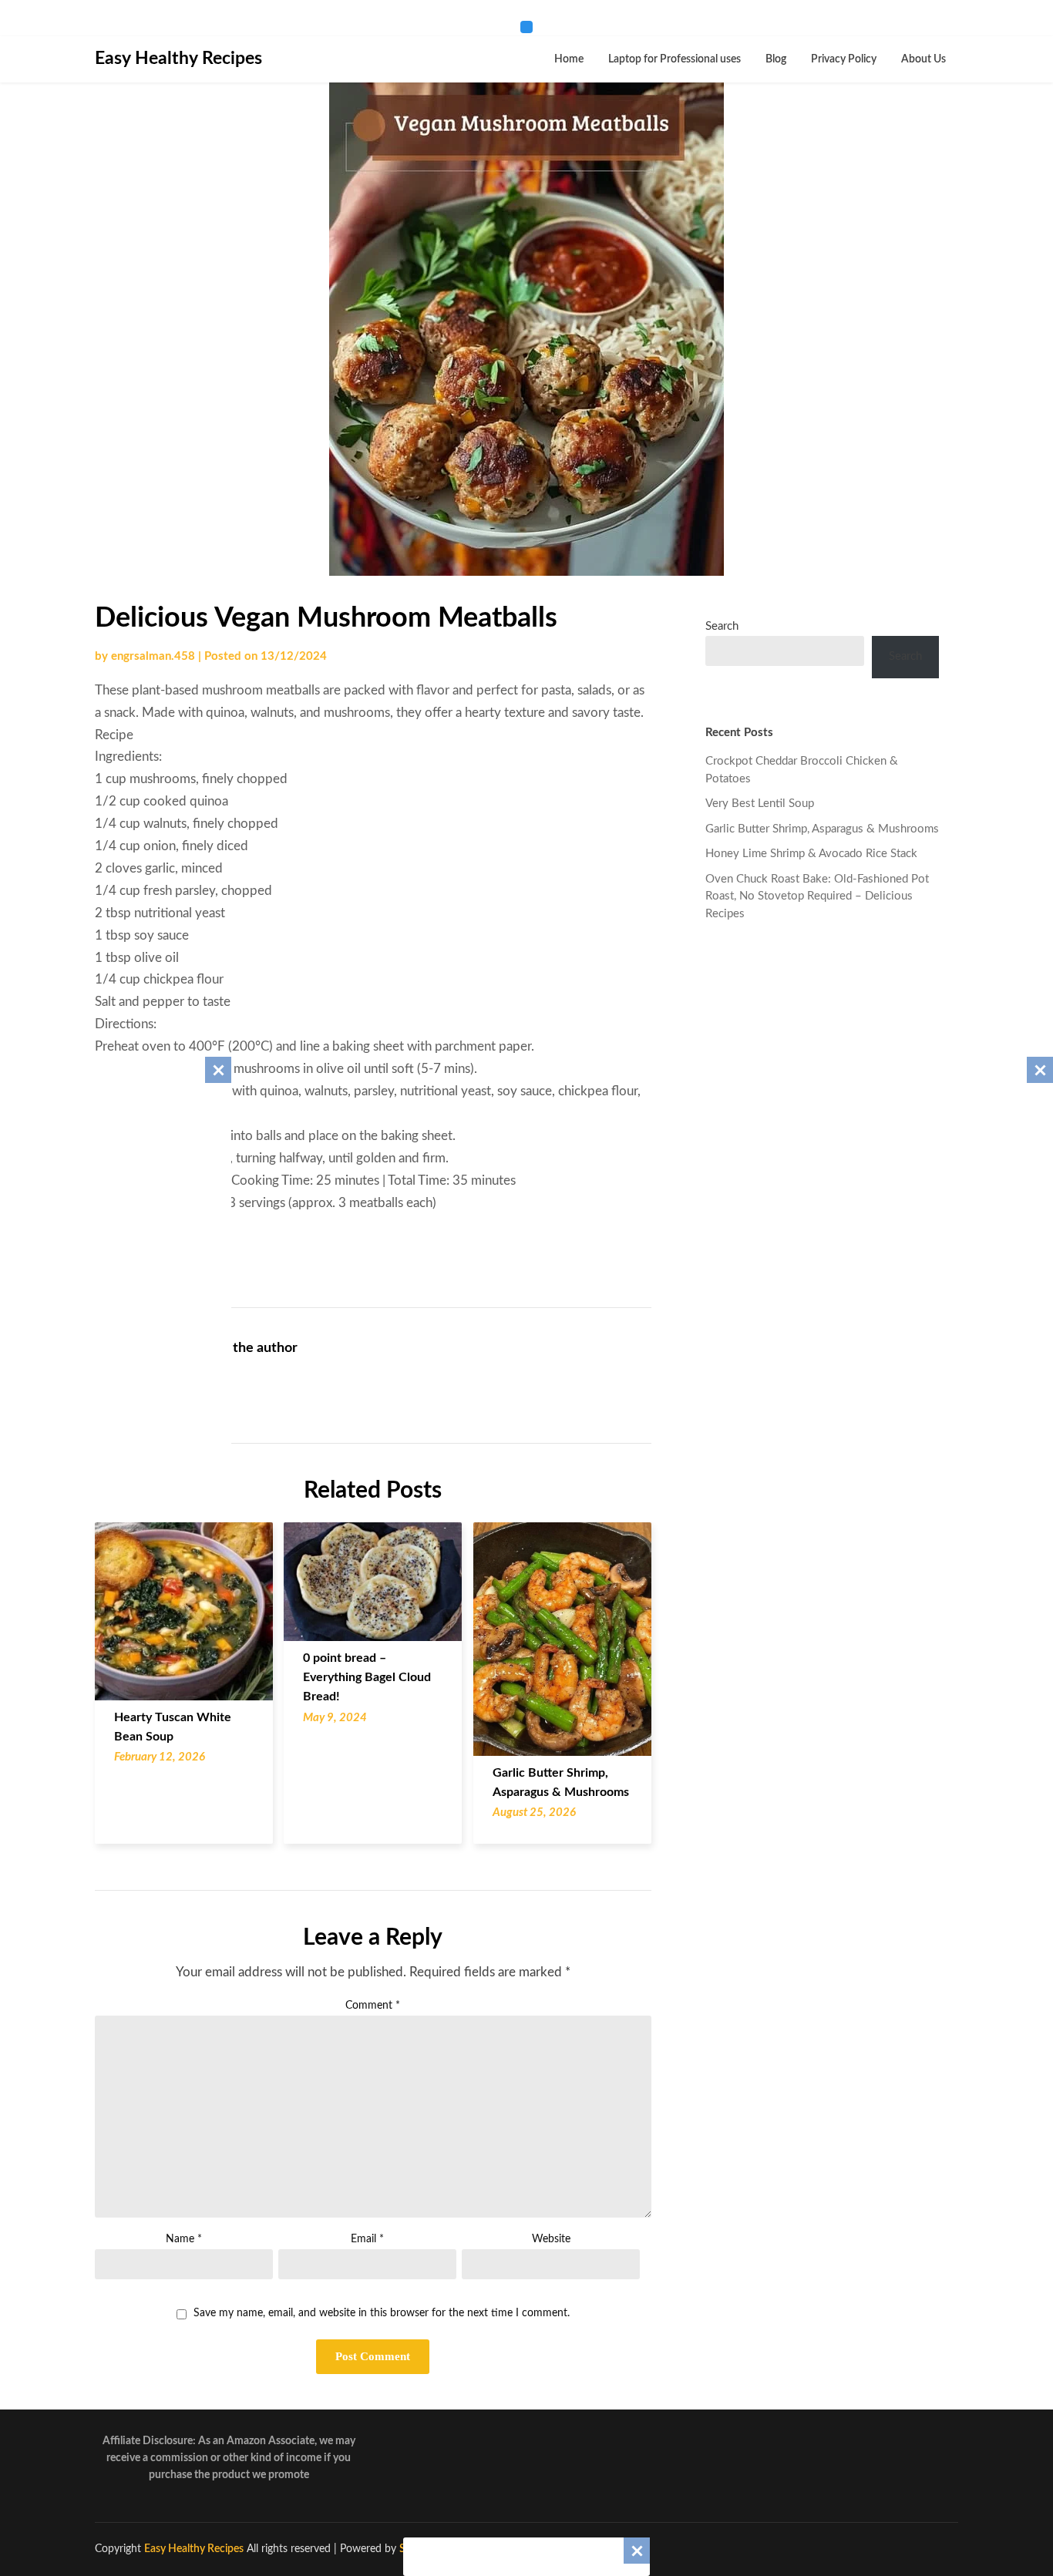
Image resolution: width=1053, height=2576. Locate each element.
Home (569, 59)
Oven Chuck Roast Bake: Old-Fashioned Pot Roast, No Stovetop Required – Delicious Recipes (817, 896)
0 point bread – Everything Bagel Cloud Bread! (367, 1677)
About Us (923, 59)
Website (551, 2239)
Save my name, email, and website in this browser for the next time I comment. (382, 2313)
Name (184, 2239)
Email (367, 2239)
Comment (373, 2006)
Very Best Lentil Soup (760, 804)
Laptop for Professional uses (675, 59)
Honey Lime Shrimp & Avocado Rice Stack (811, 854)
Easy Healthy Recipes (178, 58)
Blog (776, 59)
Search (722, 626)
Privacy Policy (844, 59)
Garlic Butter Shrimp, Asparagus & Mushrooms (822, 829)
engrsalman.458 (153, 656)
